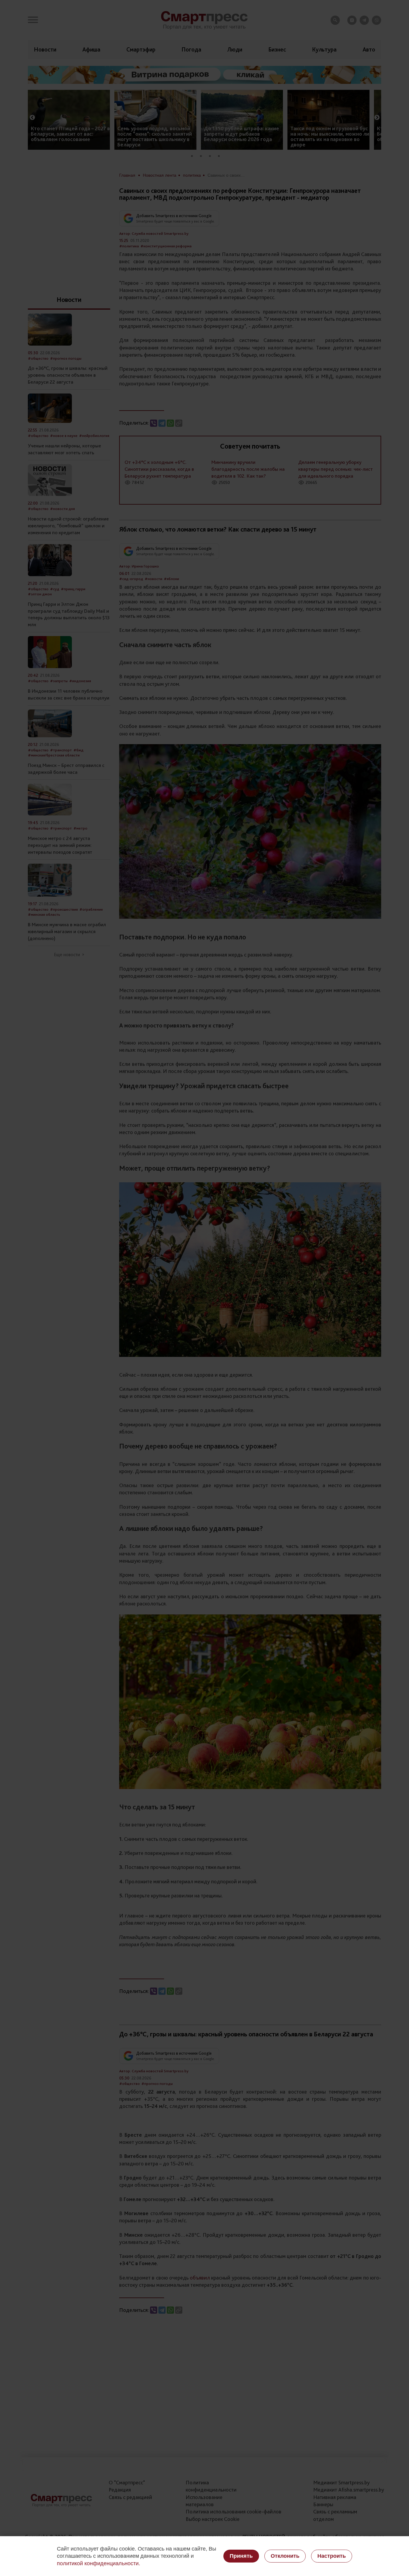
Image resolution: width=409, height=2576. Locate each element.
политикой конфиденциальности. (99, 2563)
